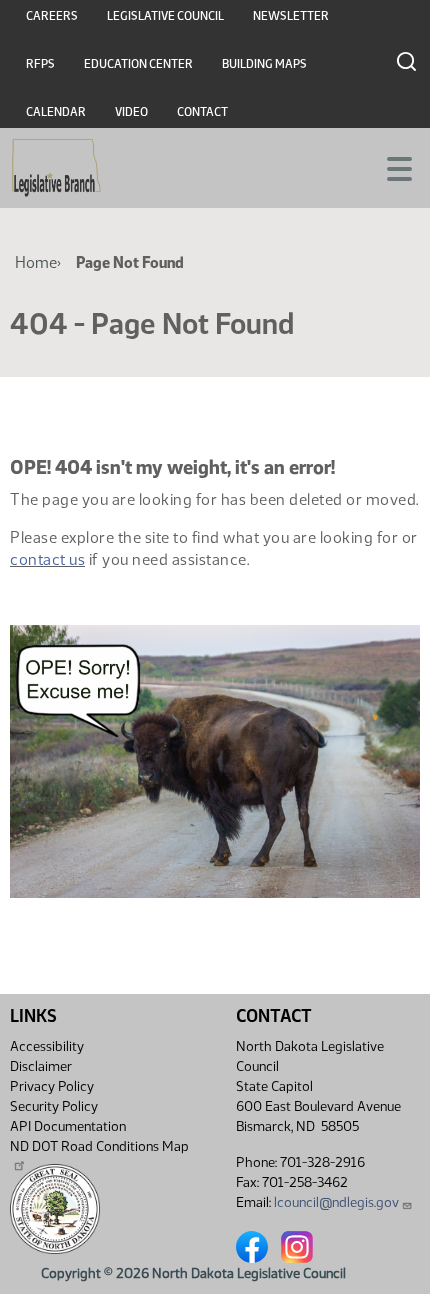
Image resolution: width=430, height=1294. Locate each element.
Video (131, 112)
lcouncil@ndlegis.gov (336, 1202)
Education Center (138, 64)
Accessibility (47, 1046)
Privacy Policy (52, 1086)
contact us (47, 559)
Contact (202, 112)
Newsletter (291, 16)
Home (36, 262)
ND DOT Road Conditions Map (99, 1146)
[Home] (56, 168)
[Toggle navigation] (391, 167)
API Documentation (68, 1126)
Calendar (56, 112)
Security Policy (54, 1106)
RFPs (40, 64)
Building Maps (264, 64)
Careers (52, 16)
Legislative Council (165, 16)
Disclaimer (41, 1066)
